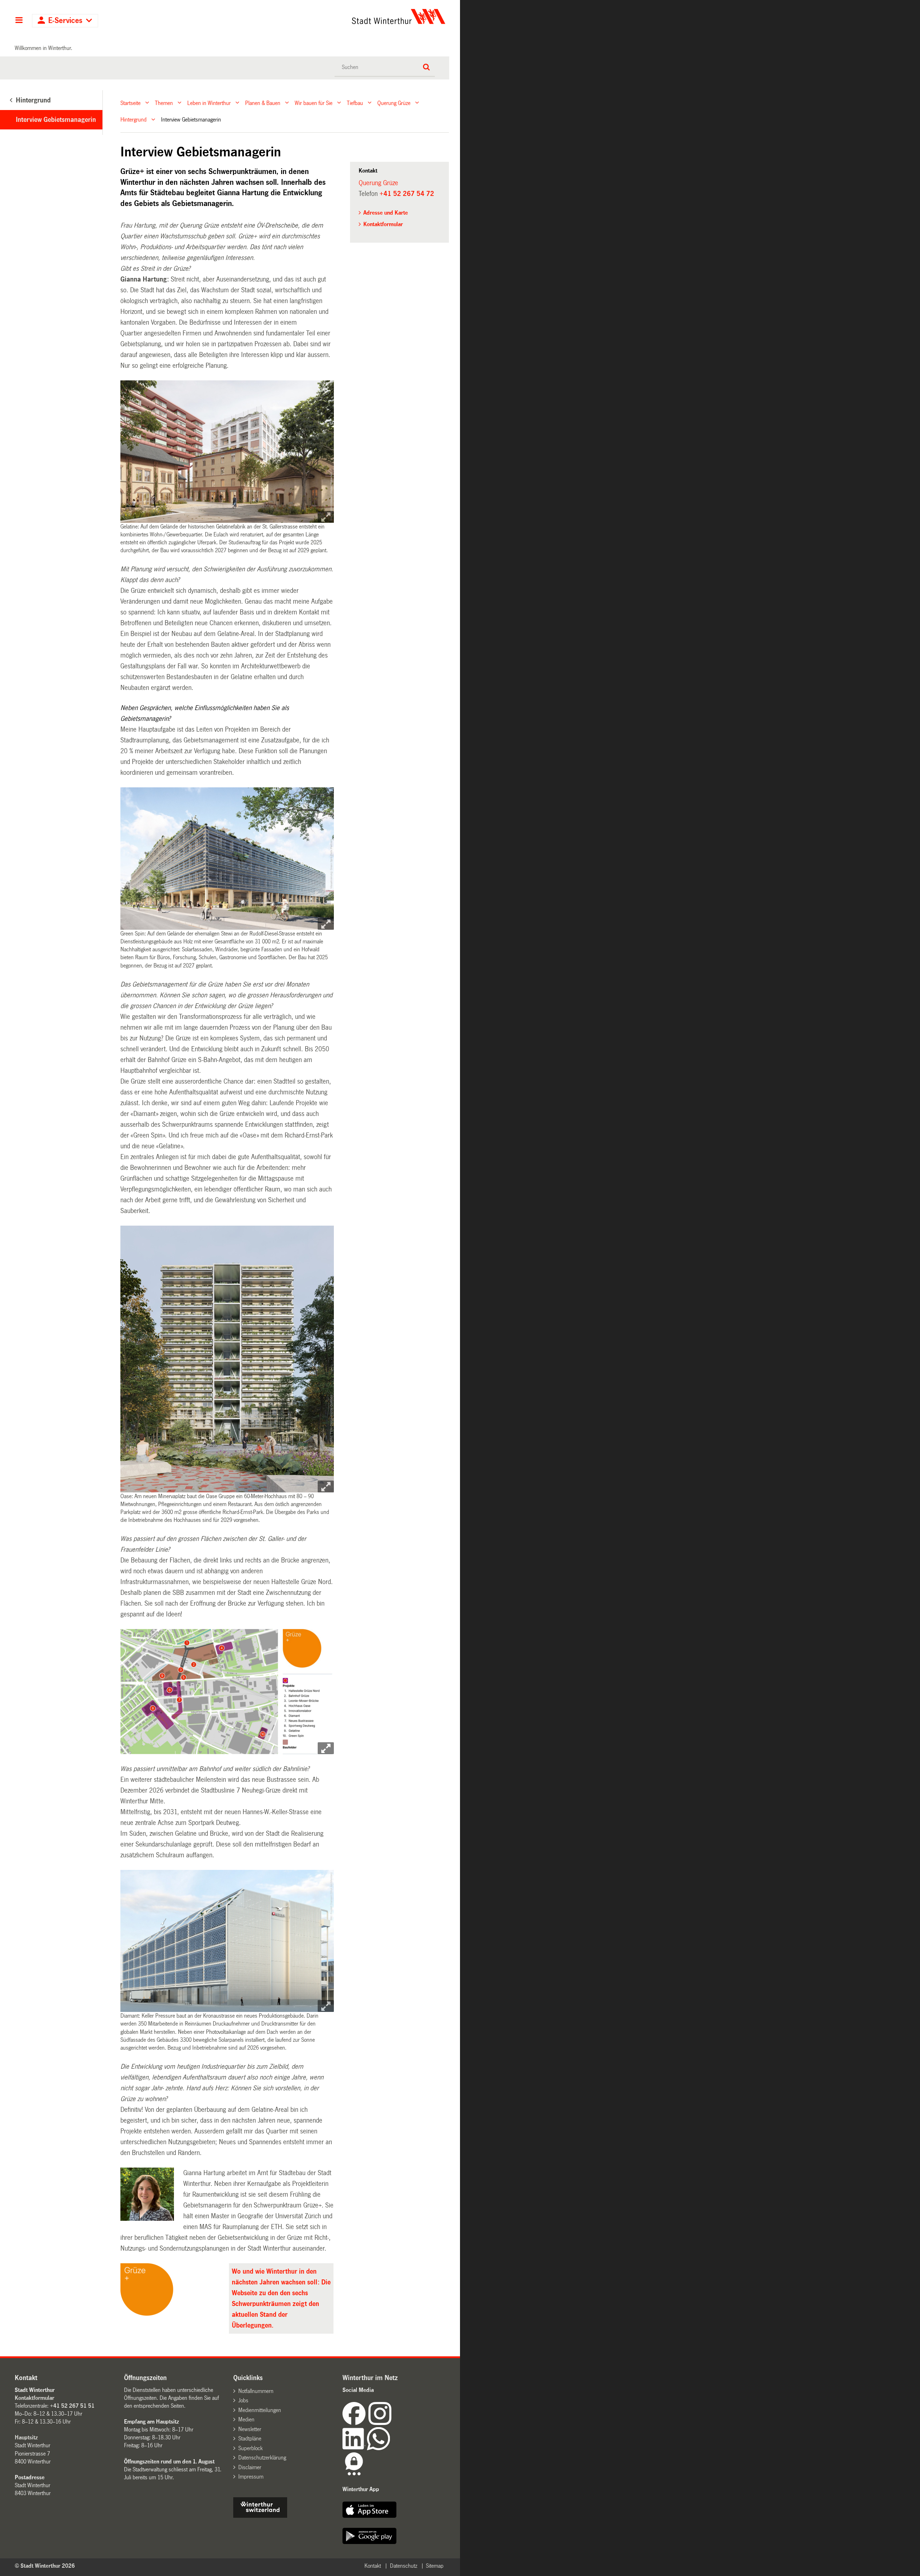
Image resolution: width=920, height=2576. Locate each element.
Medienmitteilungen (260, 2410)
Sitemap (435, 2566)
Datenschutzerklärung (262, 2458)
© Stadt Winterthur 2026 (45, 2566)
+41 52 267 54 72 (407, 194)
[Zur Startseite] (332, 17)
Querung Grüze (394, 103)
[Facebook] (355, 2423)
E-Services (65, 21)
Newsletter (250, 2429)
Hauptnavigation (19, 21)
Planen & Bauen (263, 103)
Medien (246, 2419)
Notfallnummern (256, 2391)
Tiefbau (355, 103)
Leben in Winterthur (209, 103)
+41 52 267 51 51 (72, 2406)
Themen (164, 103)
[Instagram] (380, 2423)
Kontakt (373, 2566)
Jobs (243, 2400)
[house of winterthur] (260, 2516)
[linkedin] (355, 2448)
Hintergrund (134, 120)
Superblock (250, 2448)
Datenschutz (404, 2566)
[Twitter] (392, 2423)
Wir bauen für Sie (314, 103)
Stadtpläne (250, 2438)
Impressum (251, 2477)
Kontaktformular (383, 224)
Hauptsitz (26, 2437)
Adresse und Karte (386, 213)
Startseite (130, 103)
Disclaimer (250, 2467)
